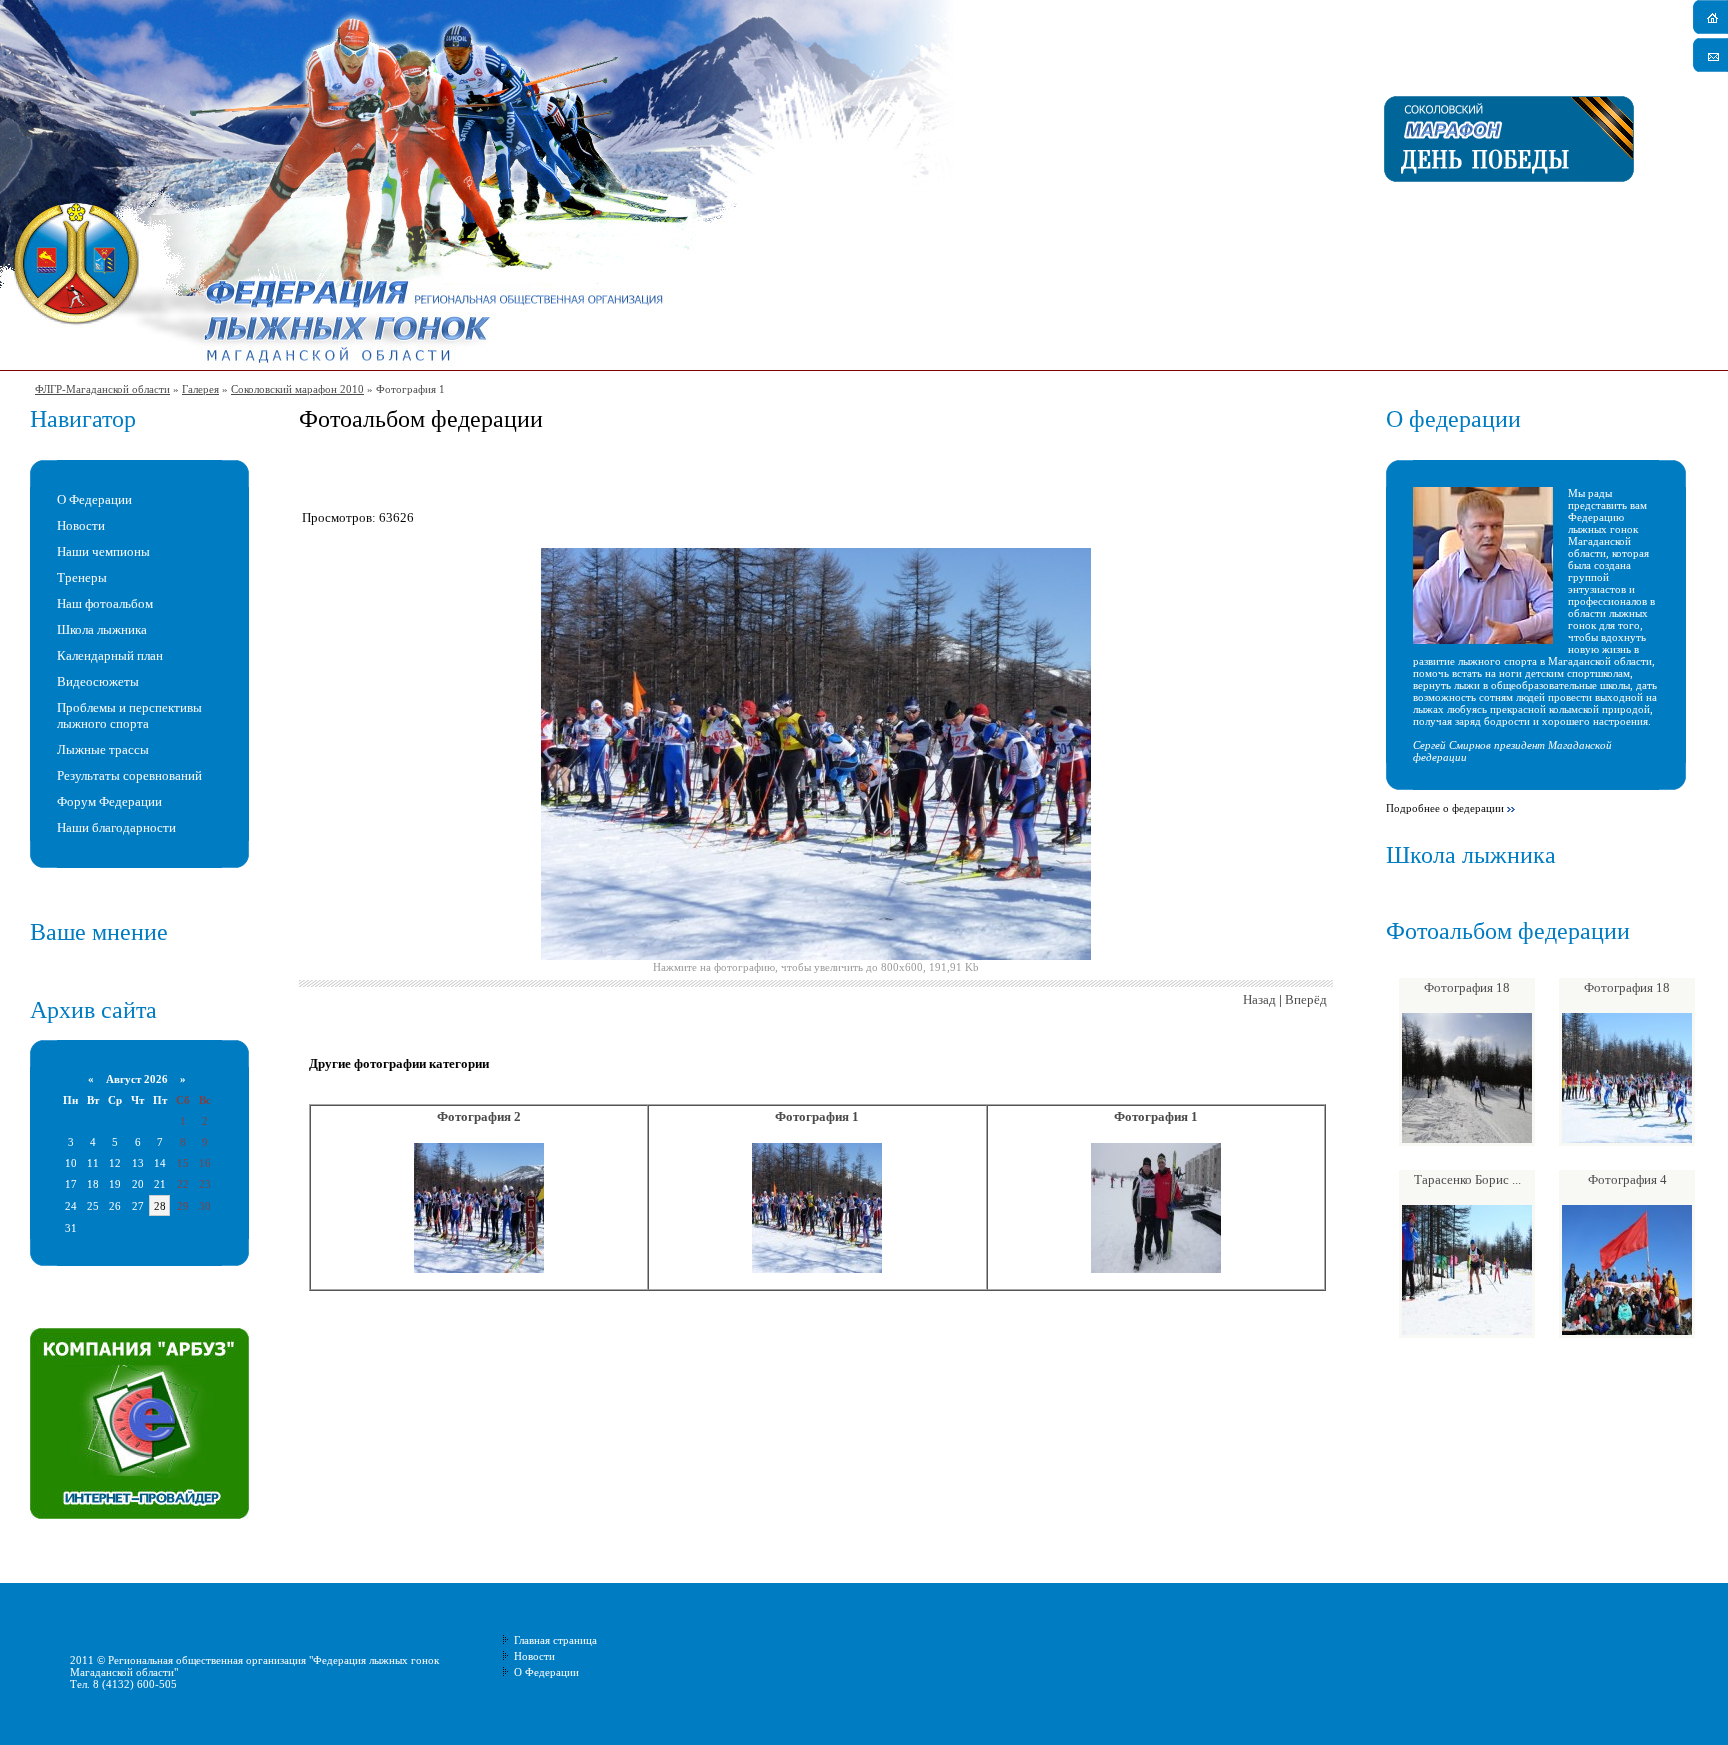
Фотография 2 (479, 1116)
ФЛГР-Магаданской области (102, 389)
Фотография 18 (1467, 987)
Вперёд (1306, 999)
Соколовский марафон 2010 (297, 389)
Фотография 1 (817, 1116)
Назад (1259, 999)
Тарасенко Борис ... (1467, 1179)
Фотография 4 (1627, 1179)
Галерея (200, 389)
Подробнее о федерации (1445, 808)
